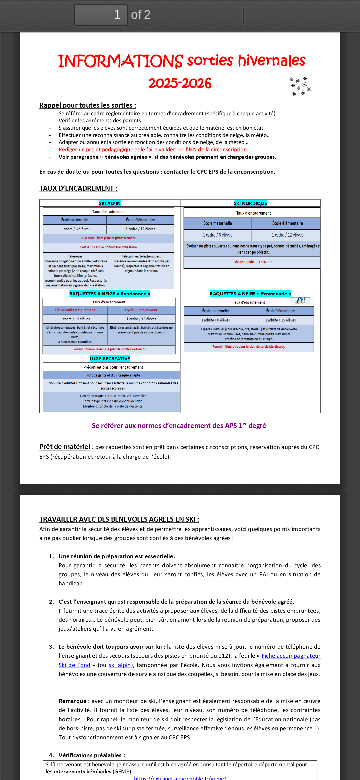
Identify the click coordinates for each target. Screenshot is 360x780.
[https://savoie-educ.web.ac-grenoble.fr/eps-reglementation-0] (291, 656)
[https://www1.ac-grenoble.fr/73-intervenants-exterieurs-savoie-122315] (180, 426)
